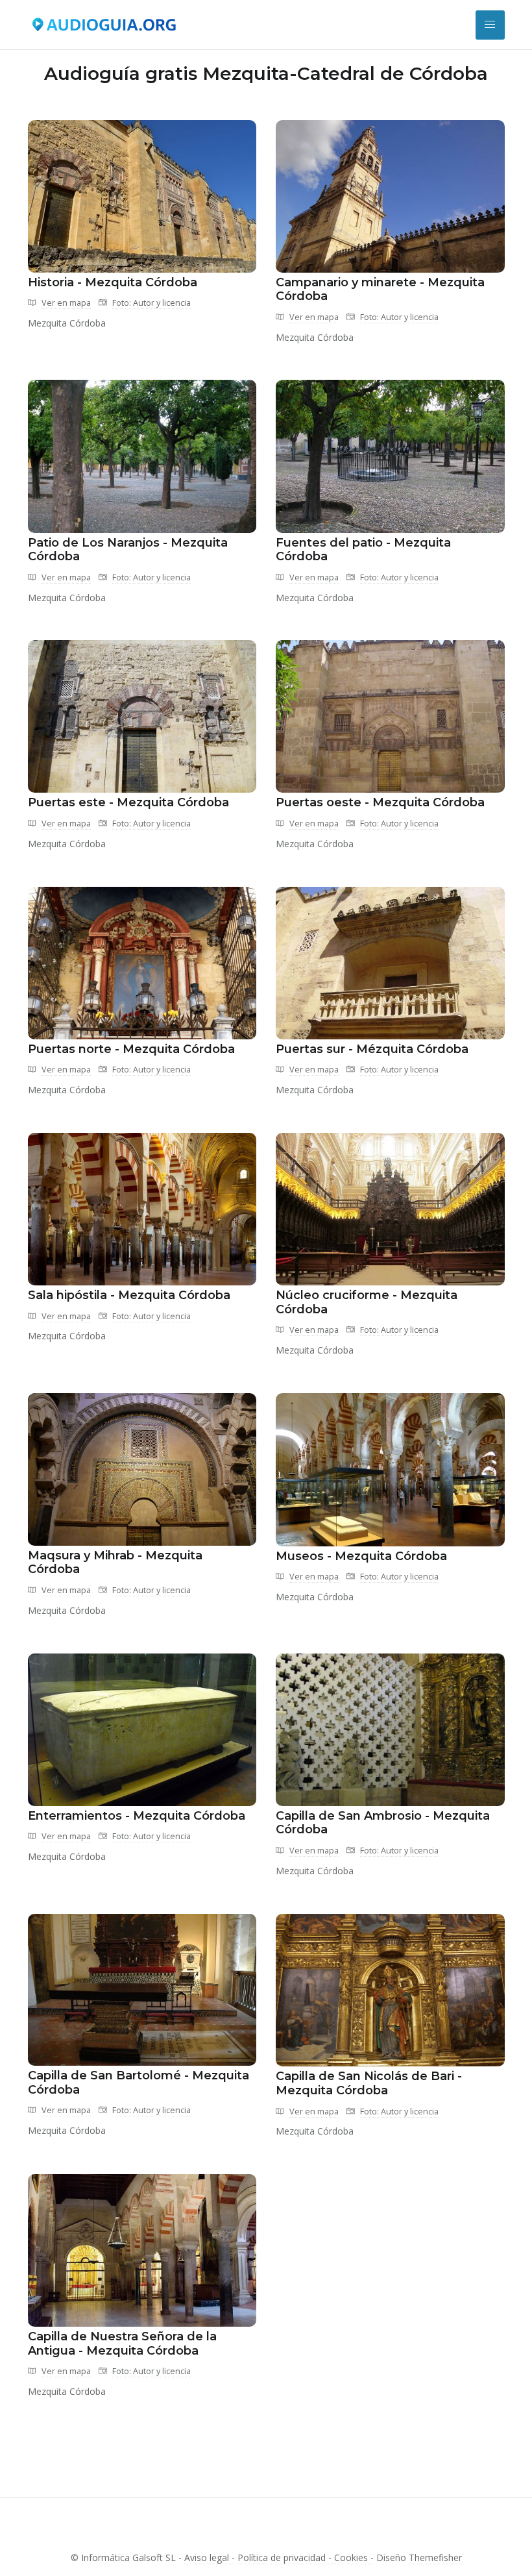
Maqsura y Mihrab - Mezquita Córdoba (115, 1563)
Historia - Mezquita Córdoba (113, 282)
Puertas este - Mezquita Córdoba (128, 802)
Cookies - (354, 2557)
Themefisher (435, 2557)
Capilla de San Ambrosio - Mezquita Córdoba (383, 1823)
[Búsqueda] (490, 25)
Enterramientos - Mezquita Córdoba (137, 1816)
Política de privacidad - (286, 2557)
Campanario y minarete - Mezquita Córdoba (380, 290)
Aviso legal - (210, 2557)
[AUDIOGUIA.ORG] (104, 25)
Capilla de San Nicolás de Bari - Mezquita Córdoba (369, 2083)
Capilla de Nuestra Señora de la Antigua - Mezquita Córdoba (122, 2344)
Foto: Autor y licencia (151, 303)
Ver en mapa (66, 303)
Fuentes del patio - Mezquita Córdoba (363, 550)
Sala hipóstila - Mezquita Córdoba (129, 1295)
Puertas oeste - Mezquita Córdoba (380, 802)
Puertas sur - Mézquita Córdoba (372, 1049)
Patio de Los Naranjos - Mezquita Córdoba (128, 550)
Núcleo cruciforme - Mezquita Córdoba (367, 1302)
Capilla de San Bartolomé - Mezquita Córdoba (139, 2083)
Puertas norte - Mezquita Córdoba (131, 1049)
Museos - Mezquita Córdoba (361, 1556)
